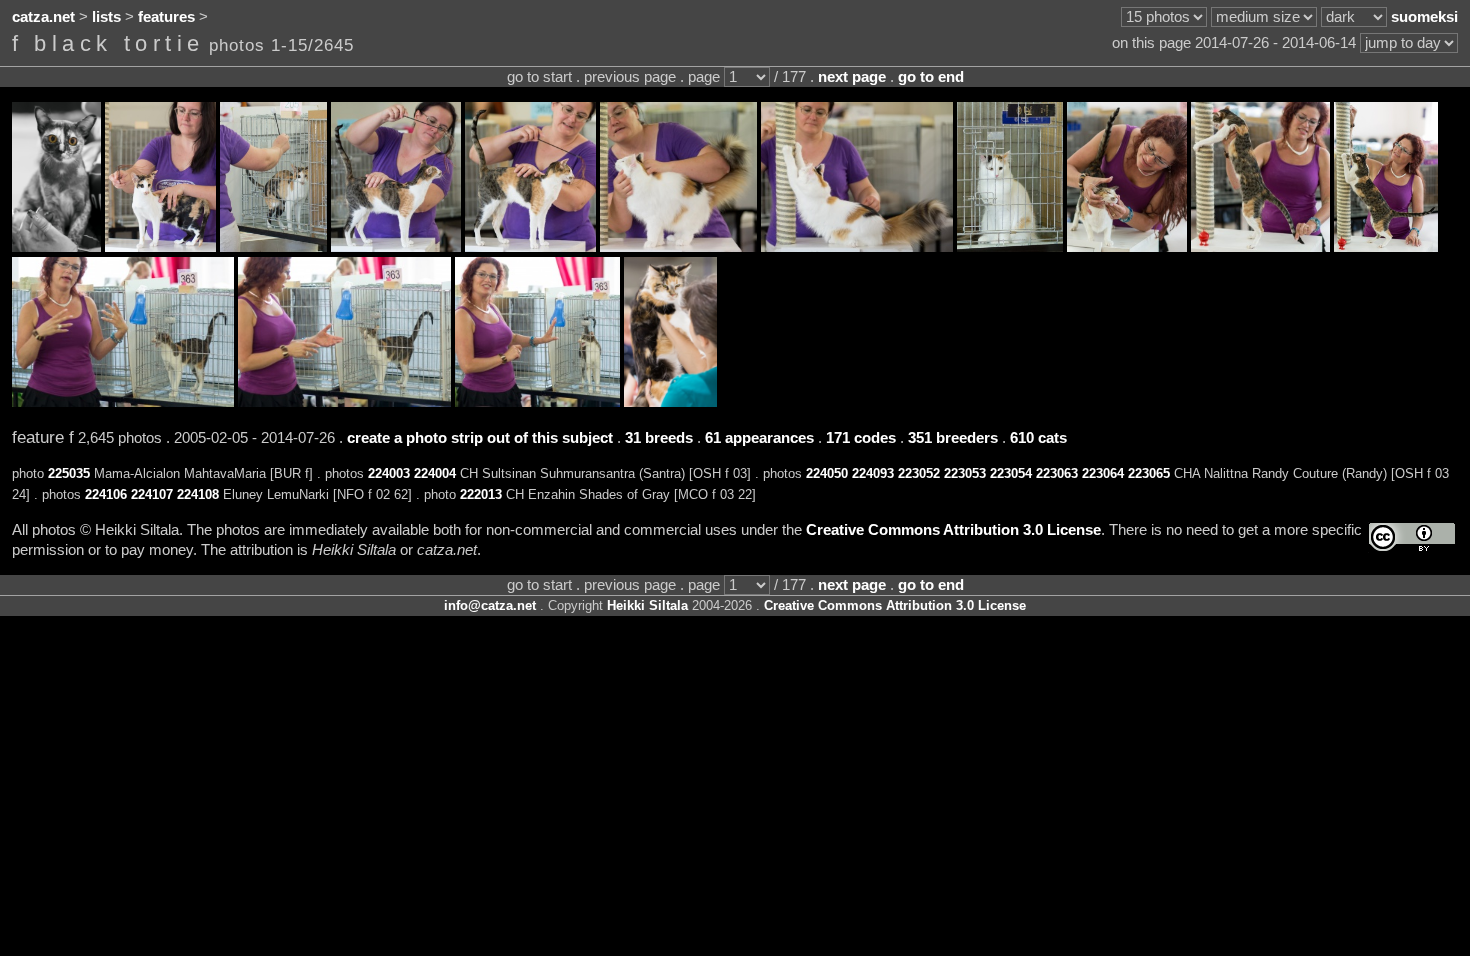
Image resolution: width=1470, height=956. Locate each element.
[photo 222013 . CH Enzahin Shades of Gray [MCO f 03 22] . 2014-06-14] (670, 402)
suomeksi (1424, 17)
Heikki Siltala (647, 605)
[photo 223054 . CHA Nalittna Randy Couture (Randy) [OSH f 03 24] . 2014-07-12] (1386, 247)
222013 (481, 494)
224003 (389, 473)
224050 (827, 473)
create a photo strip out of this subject (480, 438)
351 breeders (953, 438)
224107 (152, 494)
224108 (198, 494)
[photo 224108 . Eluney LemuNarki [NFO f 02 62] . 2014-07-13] (1010, 247)
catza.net (43, 17)
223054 (1011, 473)
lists (106, 17)
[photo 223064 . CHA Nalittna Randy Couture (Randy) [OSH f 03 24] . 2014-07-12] (344, 402)
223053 (965, 473)
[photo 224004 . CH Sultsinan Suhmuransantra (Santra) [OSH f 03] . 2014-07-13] (273, 247)
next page (852, 77)
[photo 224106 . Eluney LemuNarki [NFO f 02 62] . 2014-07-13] (678, 247)
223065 (1149, 473)
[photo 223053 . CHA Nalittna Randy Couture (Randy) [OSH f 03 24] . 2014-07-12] (1260, 247)
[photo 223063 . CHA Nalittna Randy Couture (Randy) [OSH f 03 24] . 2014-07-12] (123, 402)
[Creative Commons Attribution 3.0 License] (1412, 537)
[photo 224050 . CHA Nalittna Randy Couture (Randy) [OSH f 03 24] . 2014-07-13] (396, 247)
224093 (873, 473)
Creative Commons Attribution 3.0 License (953, 530)
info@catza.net (490, 605)
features (166, 17)
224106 (106, 494)
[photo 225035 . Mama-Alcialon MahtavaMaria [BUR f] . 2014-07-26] (56, 247)
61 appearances (759, 438)
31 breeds (659, 438)
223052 (919, 473)
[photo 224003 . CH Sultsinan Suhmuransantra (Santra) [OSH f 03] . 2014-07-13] (160, 247)
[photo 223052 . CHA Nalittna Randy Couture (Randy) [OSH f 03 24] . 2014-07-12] (1127, 247)
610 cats (1038, 438)
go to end (931, 77)
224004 (435, 473)
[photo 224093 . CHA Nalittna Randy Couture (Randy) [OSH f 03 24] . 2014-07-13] (530, 247)
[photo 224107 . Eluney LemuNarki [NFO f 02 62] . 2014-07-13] (857, 247)
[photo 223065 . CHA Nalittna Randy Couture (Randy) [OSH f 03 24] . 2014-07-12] (537, 402)
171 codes (861, 438)
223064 (1103, 473)
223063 (1057, 473)
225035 (69, 473)
